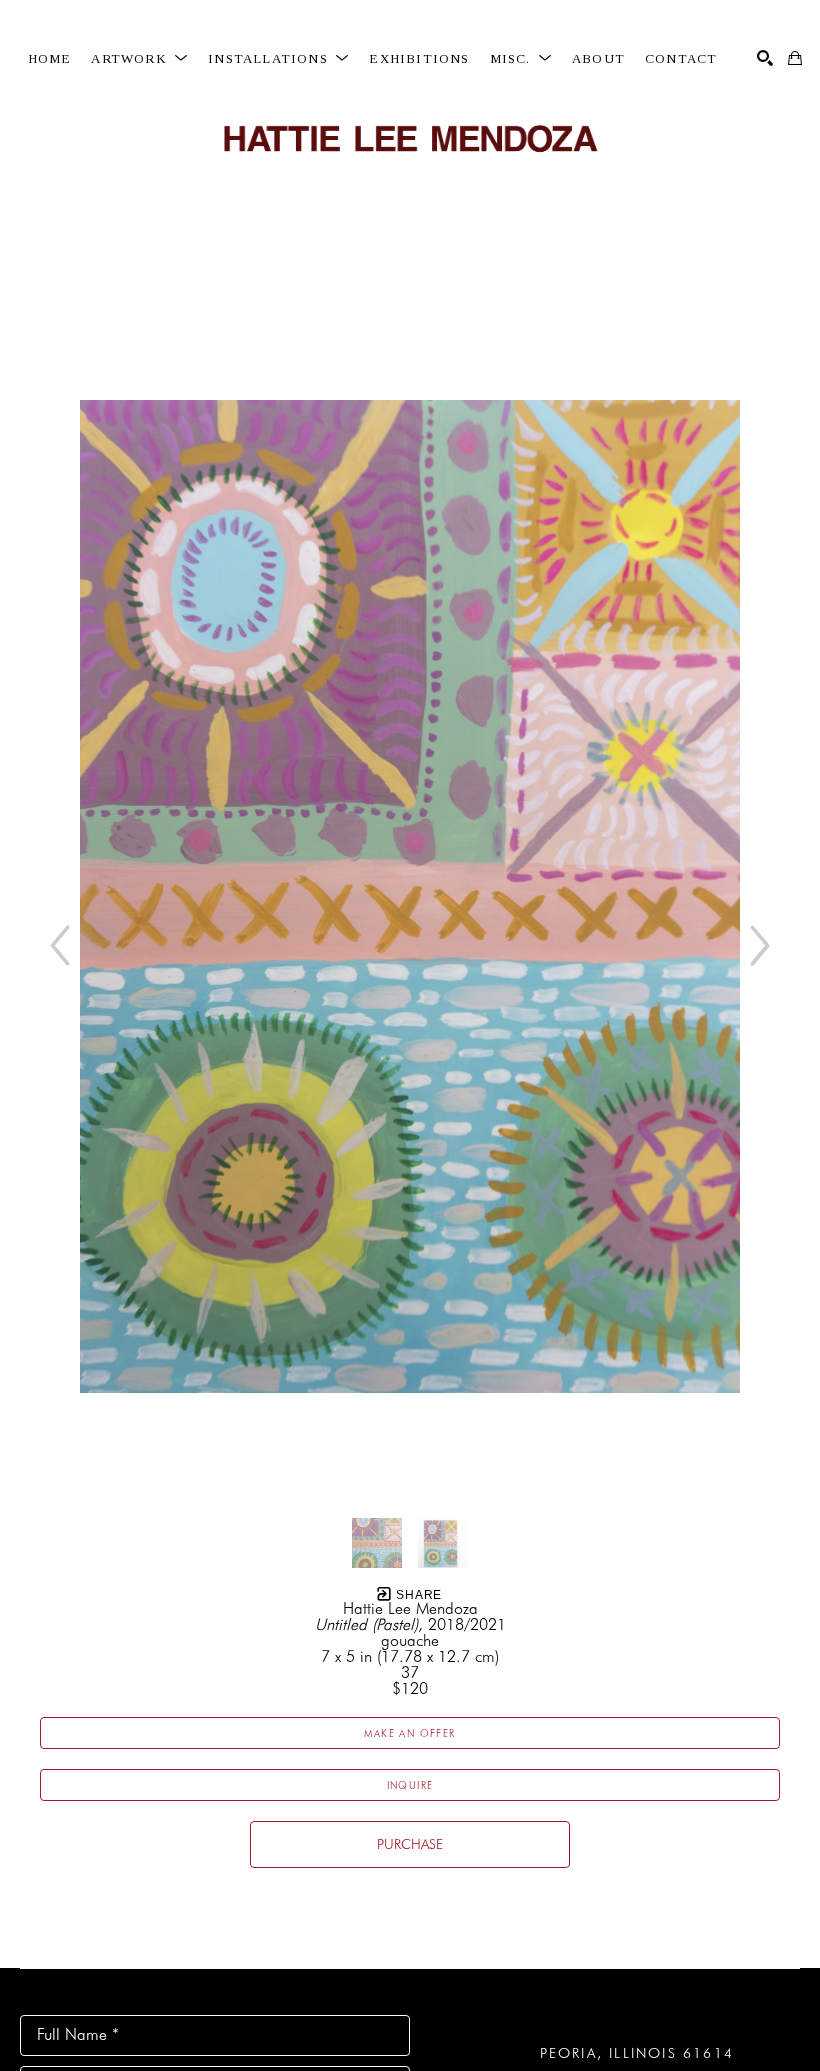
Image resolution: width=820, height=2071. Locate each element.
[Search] (765, 58)
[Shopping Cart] (795, 58)
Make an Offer (409, 1733)
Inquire (410, 1785)
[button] (139, 59)
